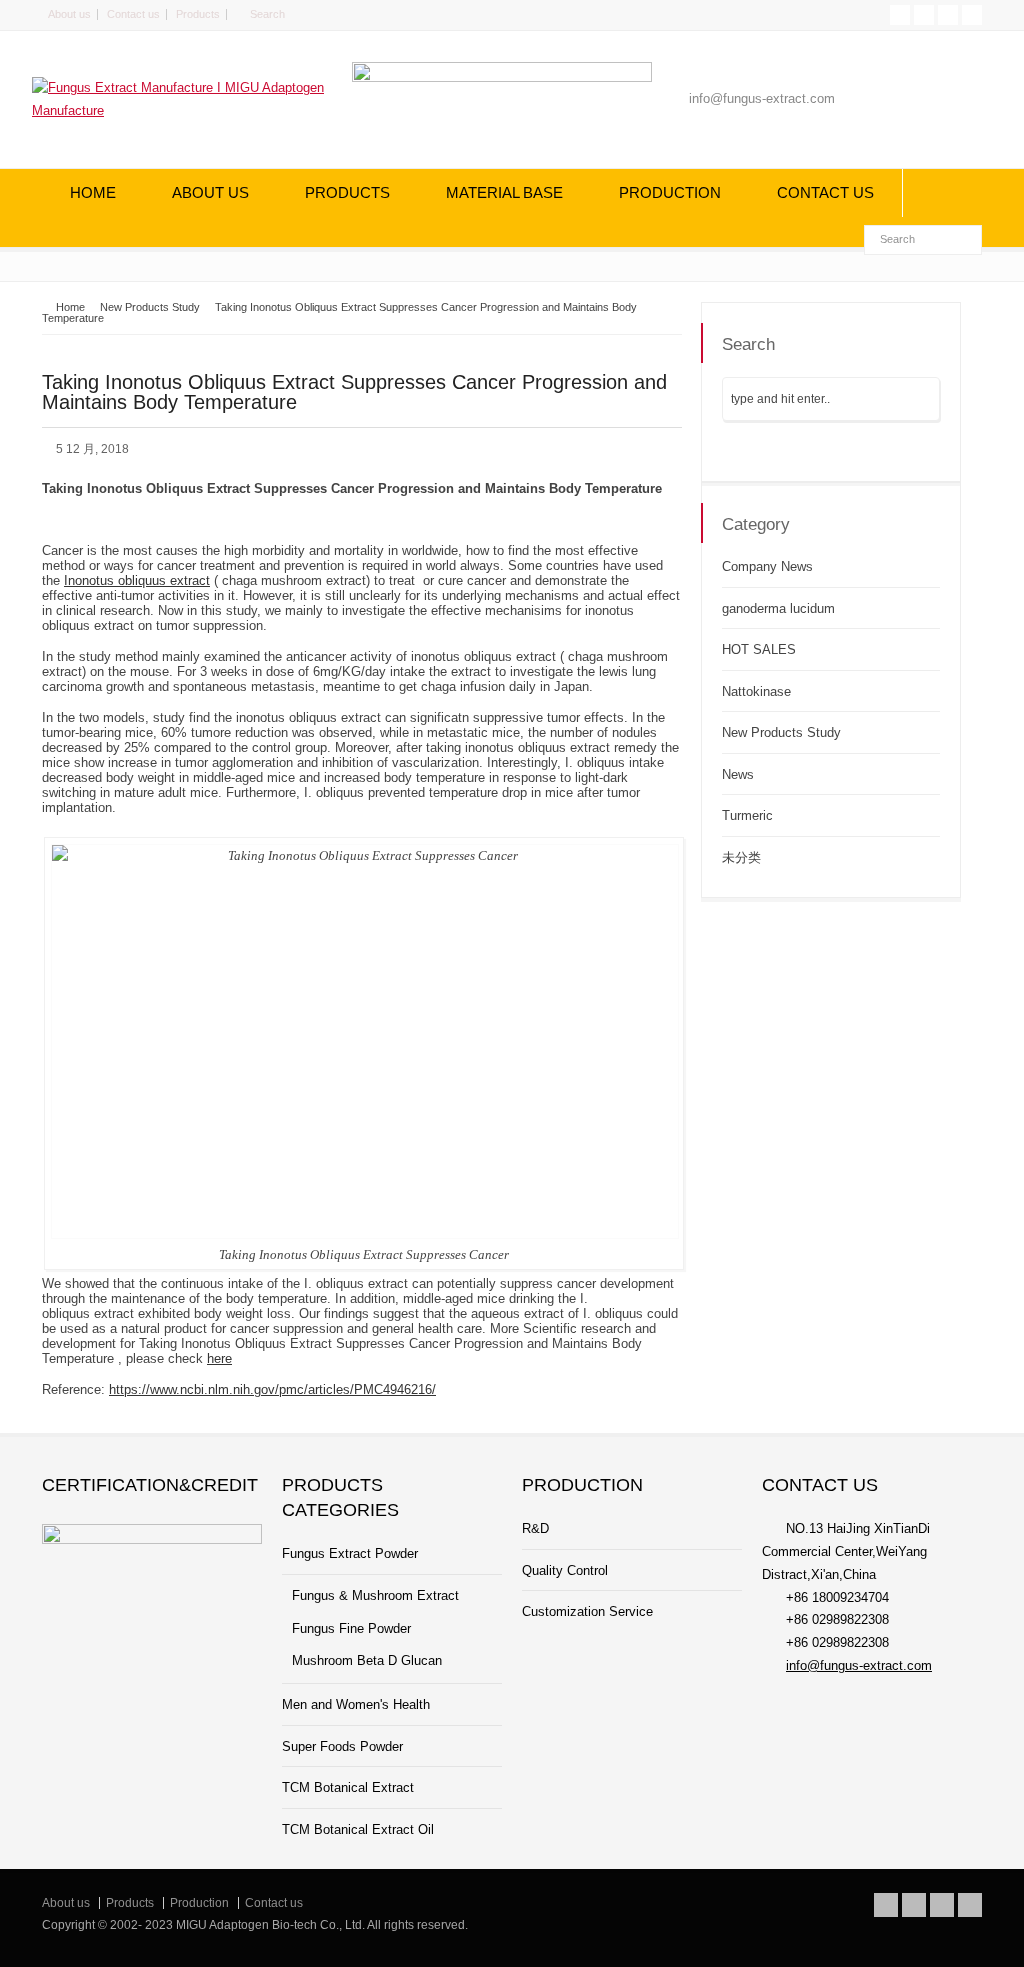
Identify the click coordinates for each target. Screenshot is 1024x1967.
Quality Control (565, 1570)
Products (198, 14)
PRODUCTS (347, 192)
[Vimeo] (948, 15)
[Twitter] (900, 15)
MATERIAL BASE (504, 192)
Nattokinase (756, 691)
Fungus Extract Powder (350, 1553)
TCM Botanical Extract (348, 1787)
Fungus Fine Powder (351, 1628)
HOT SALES (759, 649)
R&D (535, 1528)
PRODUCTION (670, 192)
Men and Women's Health (356, 1704)
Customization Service (587, 1611)
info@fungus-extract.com (859, 1665)
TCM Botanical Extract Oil (358, 1829)
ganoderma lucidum (778, 608)
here (219, 1358)
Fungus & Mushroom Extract (375, 1595)
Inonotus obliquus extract (137, 580)
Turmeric (747, 815)
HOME (93, 192)
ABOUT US (210, 192)
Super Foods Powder (342, 1746)
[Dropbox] (972, 15)
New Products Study (781, 732)
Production (199, 1903)
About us (69, 14)
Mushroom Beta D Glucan (367, 1660)
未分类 (741, 857)
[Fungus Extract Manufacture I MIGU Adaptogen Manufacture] (182, 110)
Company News (767, 566)
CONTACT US (825, 192)
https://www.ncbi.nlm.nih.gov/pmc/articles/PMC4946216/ (272, 1389)
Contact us (133, 14)
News (738, 774)
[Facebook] (924, 15)
